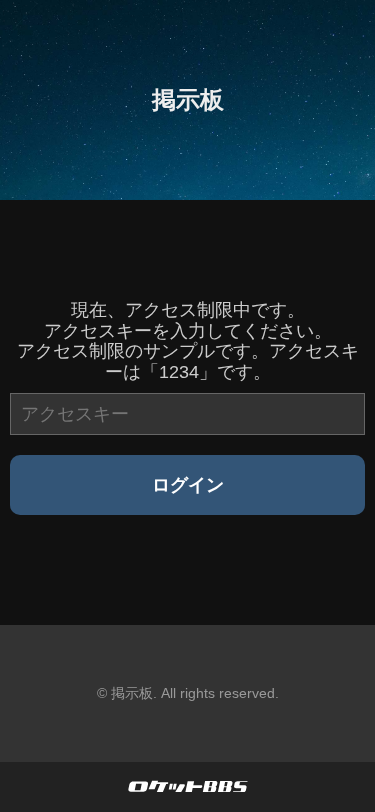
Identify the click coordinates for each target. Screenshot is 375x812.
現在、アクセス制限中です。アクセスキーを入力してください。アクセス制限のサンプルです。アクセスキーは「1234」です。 (188, 341)
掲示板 (188, 99)
